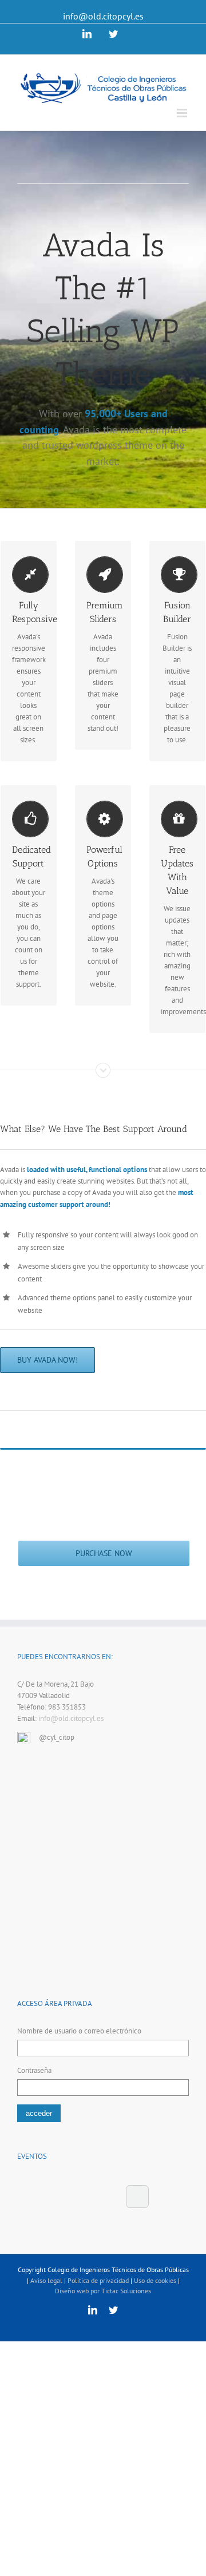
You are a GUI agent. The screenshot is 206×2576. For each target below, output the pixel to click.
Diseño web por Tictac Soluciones (103, 2291)
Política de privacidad (98, 2280)
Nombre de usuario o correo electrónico (79, 2031)
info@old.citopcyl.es (103, 16)
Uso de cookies (155, 2280)
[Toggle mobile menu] (183, 113)
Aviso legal (46, 2280)
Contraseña (34, 2070)
